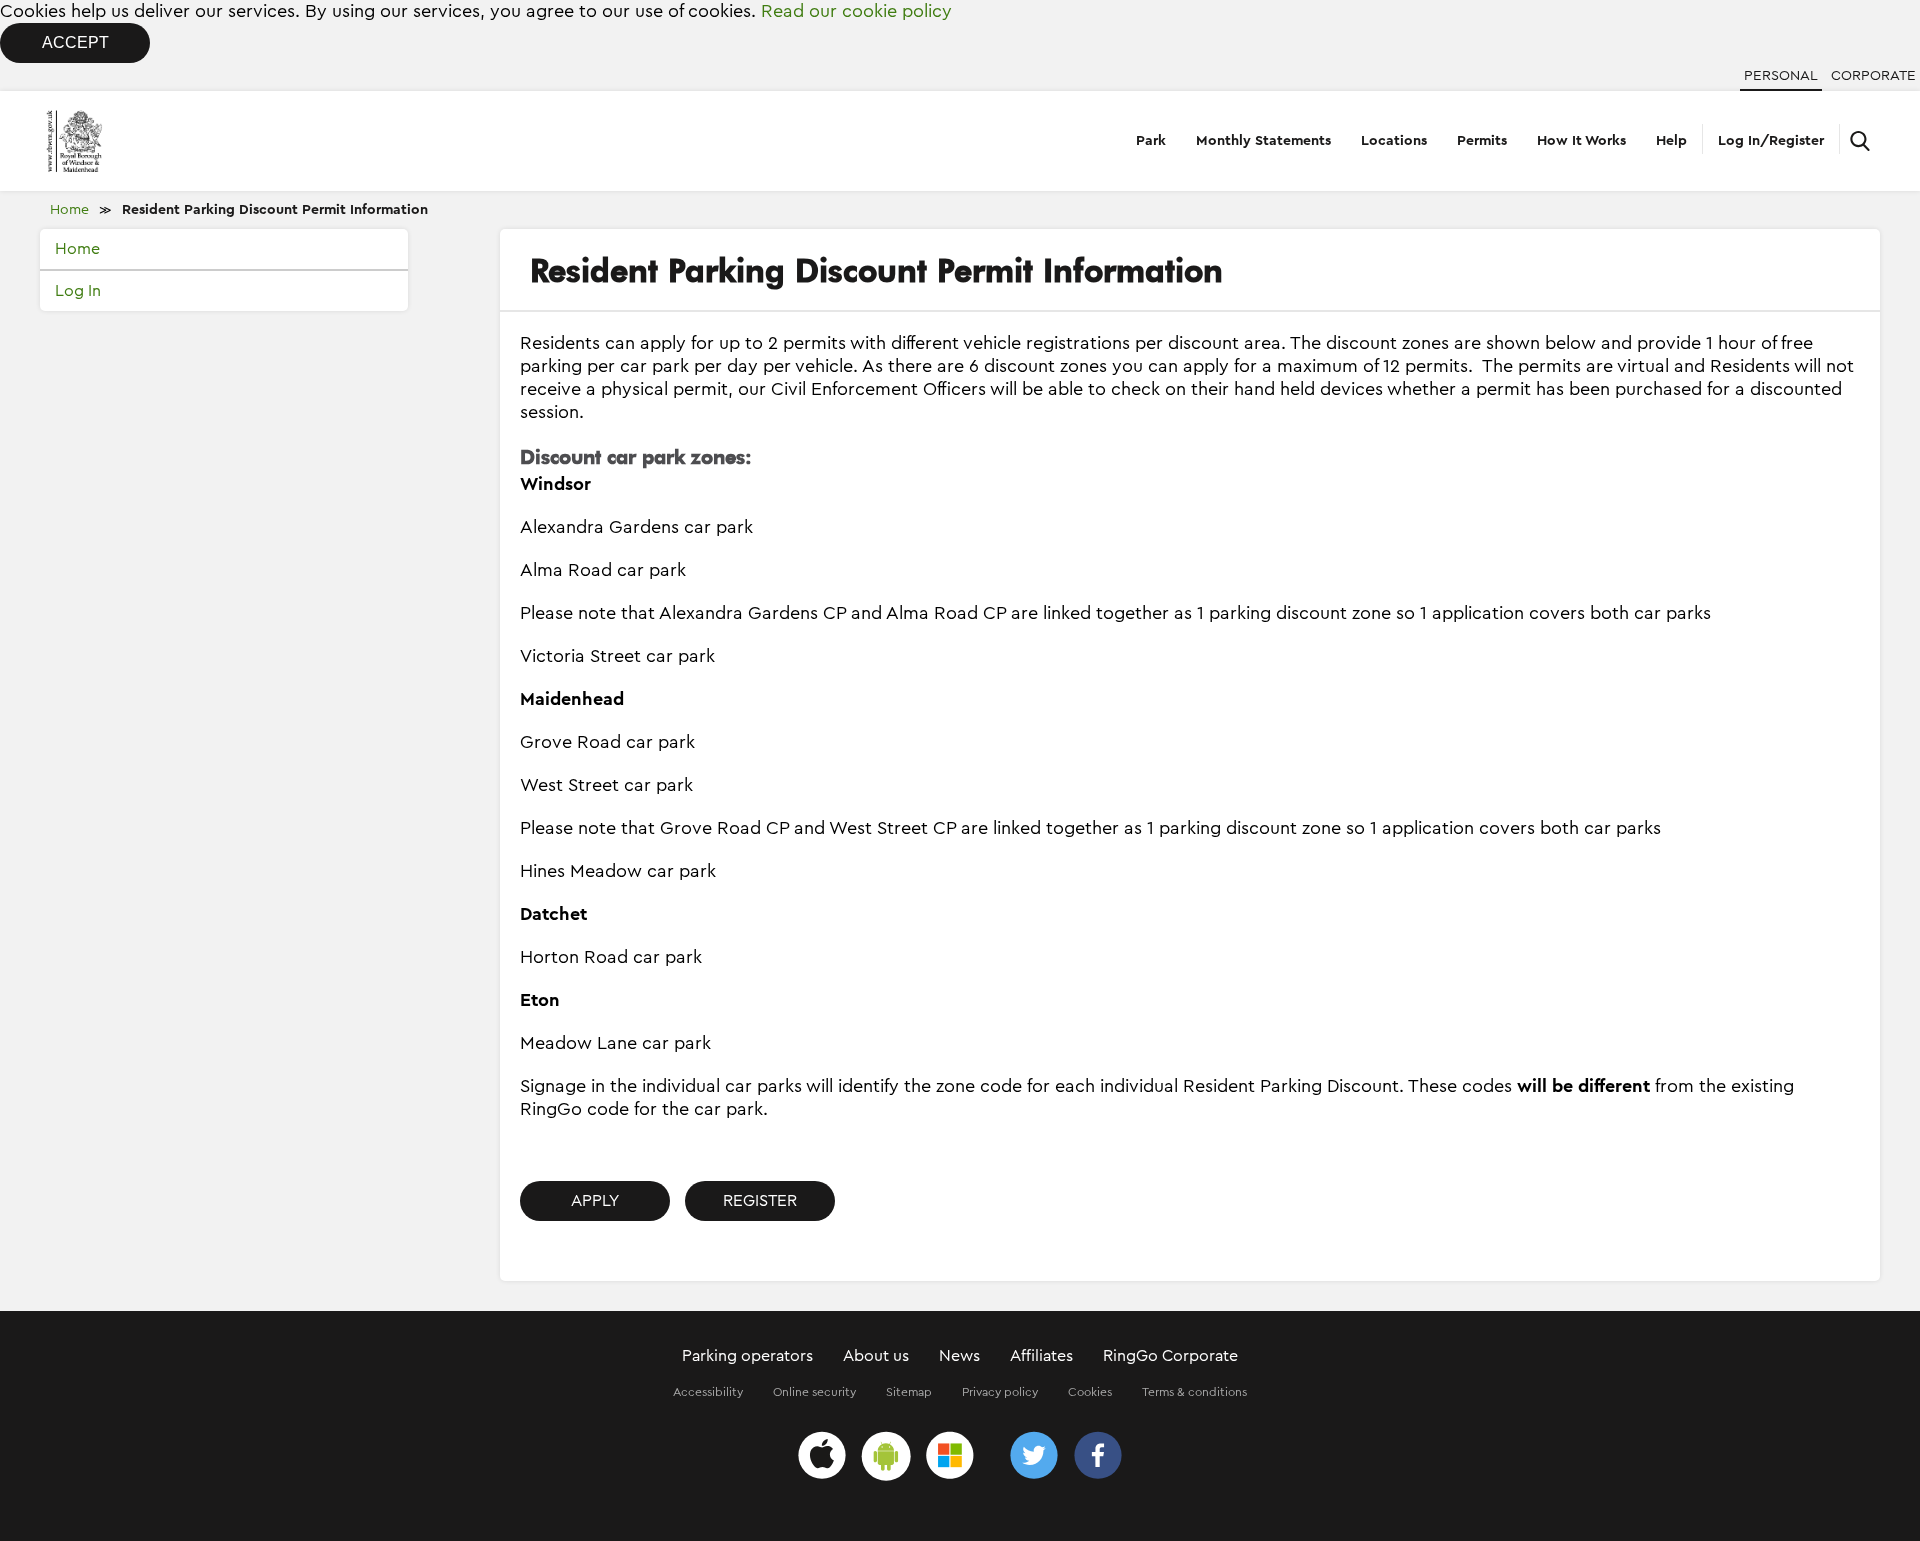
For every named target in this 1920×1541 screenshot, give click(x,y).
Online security (814, 1392)
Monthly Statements (1263, 141)
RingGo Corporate (1170, 1356)
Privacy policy (1000, 1392)
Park (1151, 141)
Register (760, 1201)
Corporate (1873, 76)
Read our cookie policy (856, 11)
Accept (75, 42)
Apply (595, 1201)
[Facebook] (1098, 1458)
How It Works (1581, 141)
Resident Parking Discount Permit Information (275, 210)
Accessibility (708, 1392)
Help (1671, 141)
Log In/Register (1771, 141)
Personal (1781, 76)
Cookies (1090, 1392)
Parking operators (747, 1356)
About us (876, 1356)
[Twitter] (1034, 1458)
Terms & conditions (1194, 1392)
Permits (1482, 141)
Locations (1394, 141)
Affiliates (1041, 1356)
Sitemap (909, 1392)
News (959, 1356)
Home (69, 210)
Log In (78, 291)
